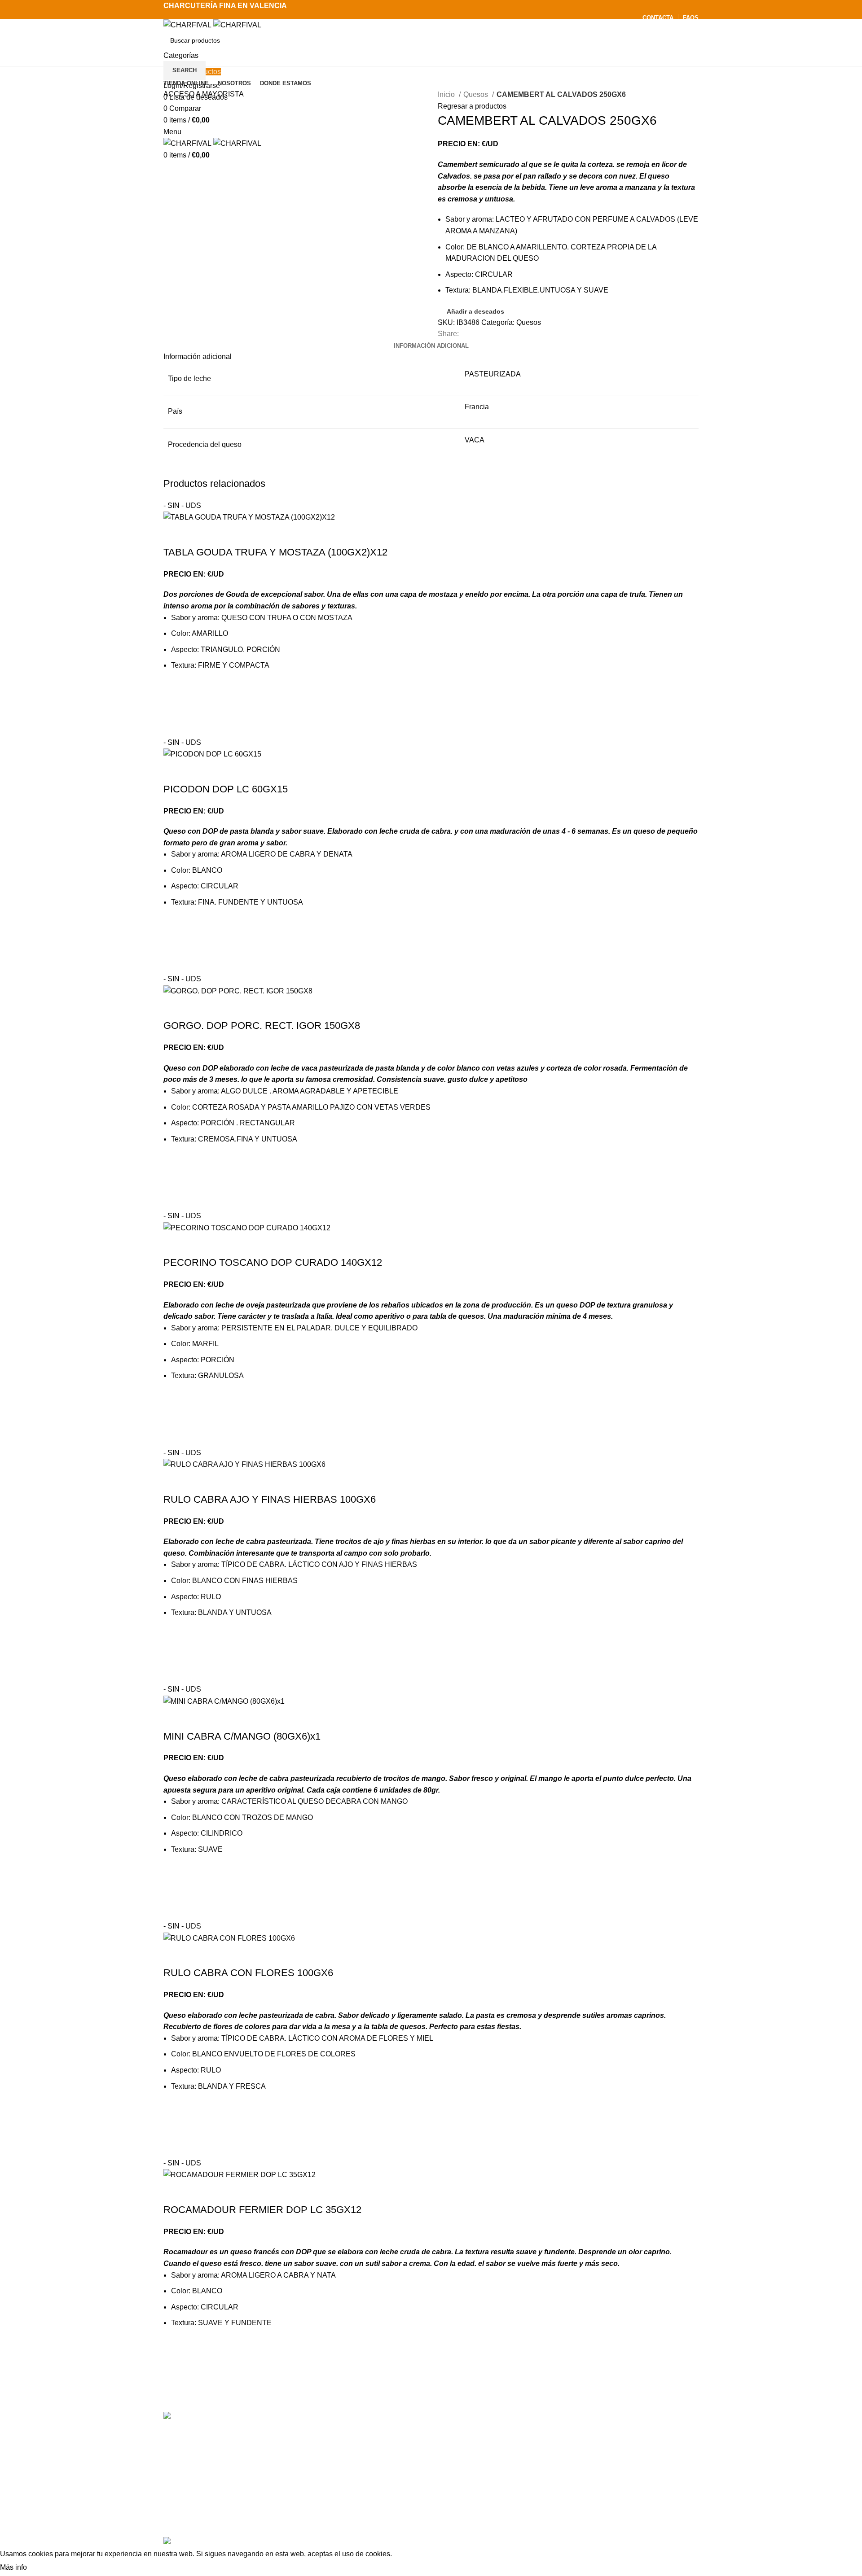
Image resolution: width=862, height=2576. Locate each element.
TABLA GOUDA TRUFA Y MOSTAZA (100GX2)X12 (275, 552)
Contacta (544, 2436)
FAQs (538, 2486)
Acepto (46, 2568)
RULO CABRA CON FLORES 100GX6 (248, 1973)
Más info (13, 2567)
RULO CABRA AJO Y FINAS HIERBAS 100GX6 (270, 1499)
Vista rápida (175, 726)
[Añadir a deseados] (175, 691)
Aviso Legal (548, 2503)
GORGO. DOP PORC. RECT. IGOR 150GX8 (262, 1026)
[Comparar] (175, 534)
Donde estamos (554, 2469)
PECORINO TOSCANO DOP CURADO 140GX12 (273, 1262)
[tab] (431, 346)
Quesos (477, 94)
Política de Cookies (560, 2520)
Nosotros (544, 2452)
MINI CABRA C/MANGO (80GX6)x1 (242, 1736)
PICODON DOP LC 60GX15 (226, 789)
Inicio (447, 94)
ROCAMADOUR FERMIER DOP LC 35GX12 (262, 2210)
